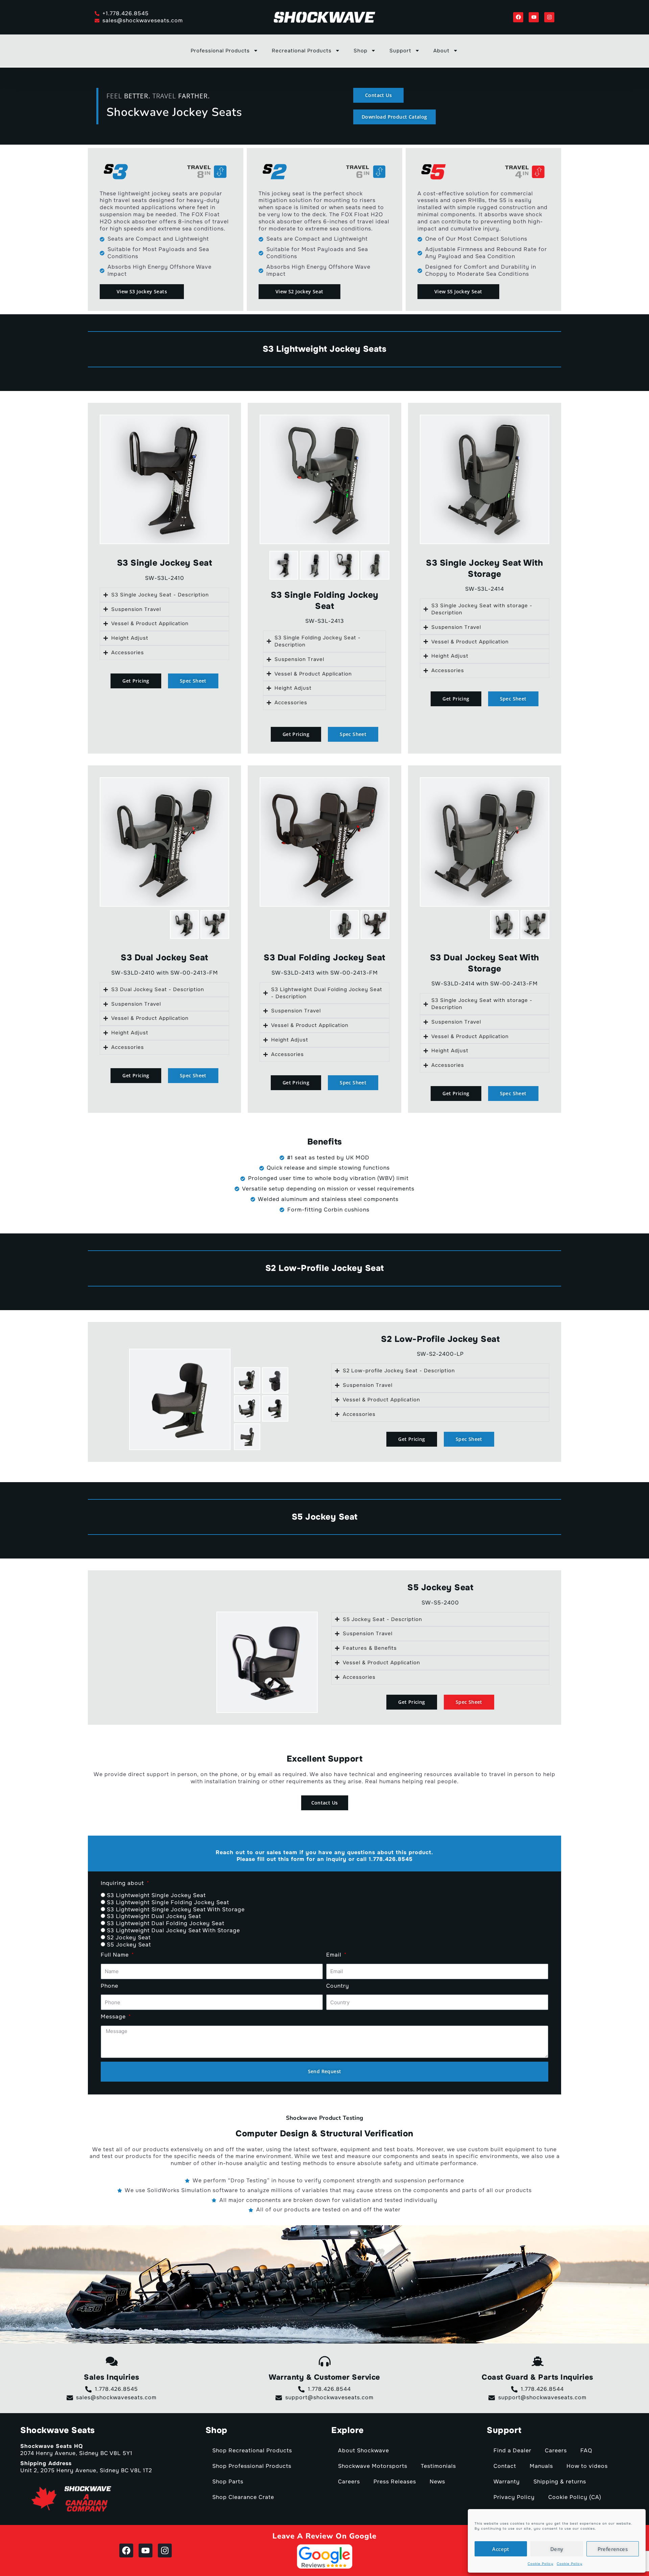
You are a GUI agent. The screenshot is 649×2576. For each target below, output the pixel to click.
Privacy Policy (514, 2497)
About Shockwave (364, 2450)
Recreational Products (302, 51)
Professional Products (220, 51)
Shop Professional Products (252, 2466)
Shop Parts (228, 2482)
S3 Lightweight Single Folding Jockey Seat (168, 1902)
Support (400, 51)
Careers (349, 2482)
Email (335, 1955)
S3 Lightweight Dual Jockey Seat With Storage (173, 1930)
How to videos (587, 2466)
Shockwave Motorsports (373, 2466)
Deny (557, 2549)
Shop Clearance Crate (243, 2497)
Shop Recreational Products (252, 2450)
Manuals (541, 2466)
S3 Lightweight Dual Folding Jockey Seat (166, 1923)
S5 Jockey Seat (129, 1945)
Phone (110, 1986)
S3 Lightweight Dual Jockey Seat (154, 1916)
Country (338, 1986)
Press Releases (395, 2482)
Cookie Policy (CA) (575, 2497)
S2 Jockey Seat (129, 1937)
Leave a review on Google (324, 2536)
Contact (505, 2466)
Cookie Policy (540, 2564)
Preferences (613, 2549)
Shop (360, 51)
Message (114, 2017)
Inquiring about (123, 1883)
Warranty (507, 2482)
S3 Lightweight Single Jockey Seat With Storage (176, 1909)
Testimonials (438, 2466)
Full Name (116, 1955)
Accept (501, 2549)
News (437, 2482)
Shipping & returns (560, 2482)
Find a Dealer (512, 2450)
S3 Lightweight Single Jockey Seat (156, 1895)
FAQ (586, 2450)
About (441, 51)
